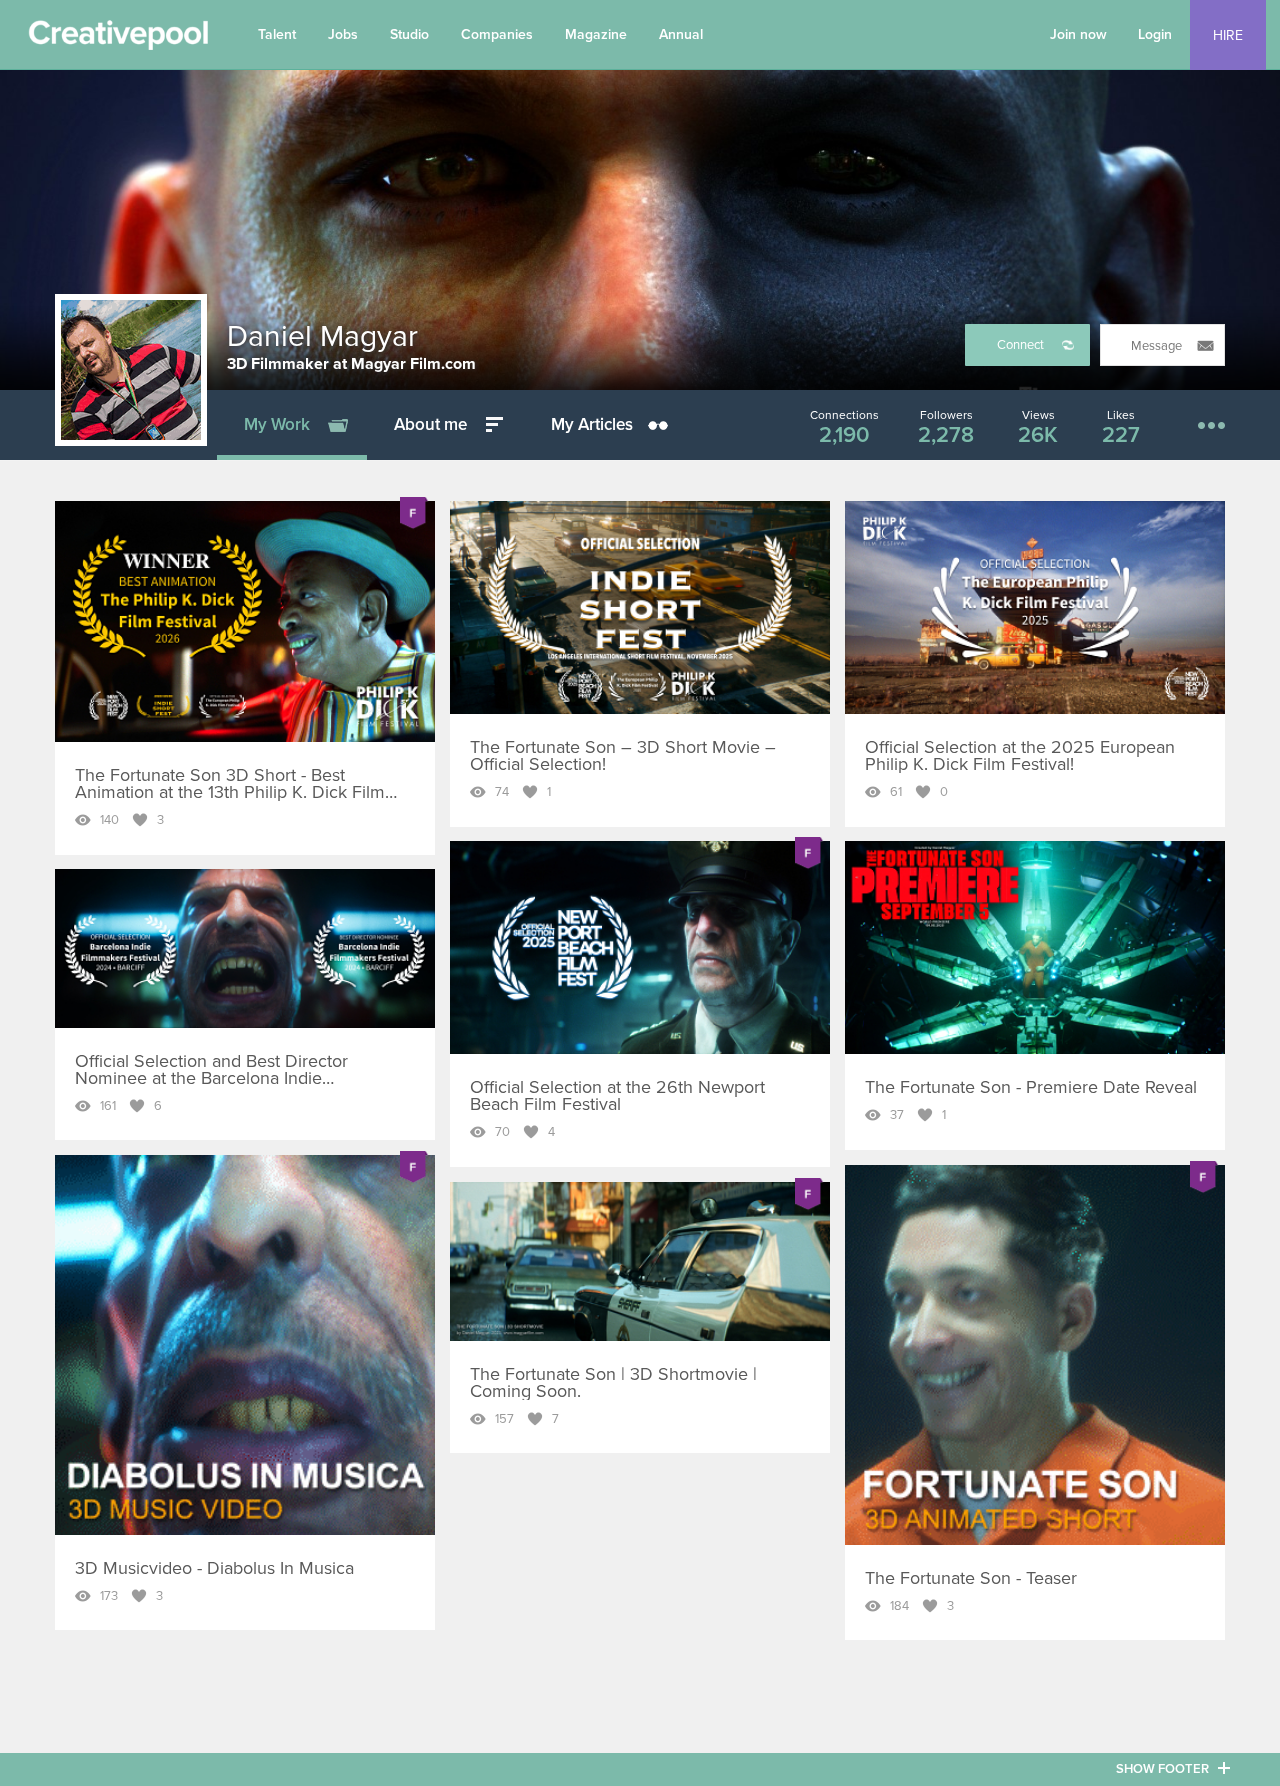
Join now (1078, 34)
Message (1156, 346)
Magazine (596, 34)
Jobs (343, 34)
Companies (497, 34)
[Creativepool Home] (118, 40)
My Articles (592, 424)
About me (430, 424)
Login (1155, 34)
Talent (277, 34)
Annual (681, 34)
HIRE (1228, 35)
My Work (277, 424)
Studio (409, 34)
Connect (1020, 345)
